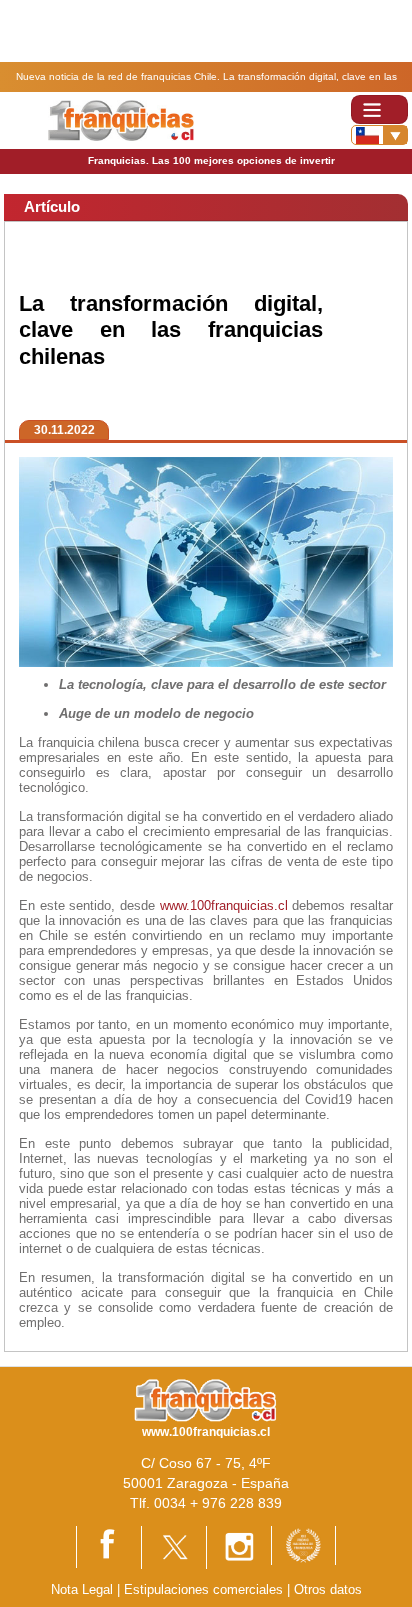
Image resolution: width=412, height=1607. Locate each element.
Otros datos (328, 1589)
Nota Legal (82, 1589)
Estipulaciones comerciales (205, 1589)
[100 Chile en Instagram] (239, 1546)
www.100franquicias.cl (224, 905)
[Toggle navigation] (379, 109)
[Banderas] (379, 135)
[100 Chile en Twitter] (174, 1546)
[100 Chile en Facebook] (109, 1545)
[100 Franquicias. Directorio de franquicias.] (120, 119)
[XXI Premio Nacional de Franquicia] (303, 1544)
